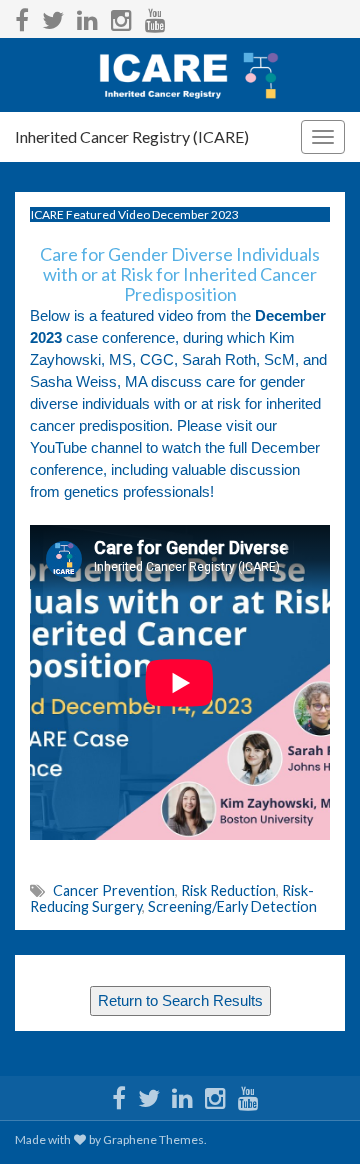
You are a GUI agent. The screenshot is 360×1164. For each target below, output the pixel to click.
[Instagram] (121, 16)
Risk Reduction (228, 890)
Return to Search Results (180, 1001)
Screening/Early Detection (232, 906)
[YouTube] (155, 16)
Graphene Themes (153, 1139)
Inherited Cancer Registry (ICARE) (132, 136)
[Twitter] (53, 16)
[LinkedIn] (87, 16)
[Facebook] (22, 16)
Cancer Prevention (114, 890)
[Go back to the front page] (180, 75)
